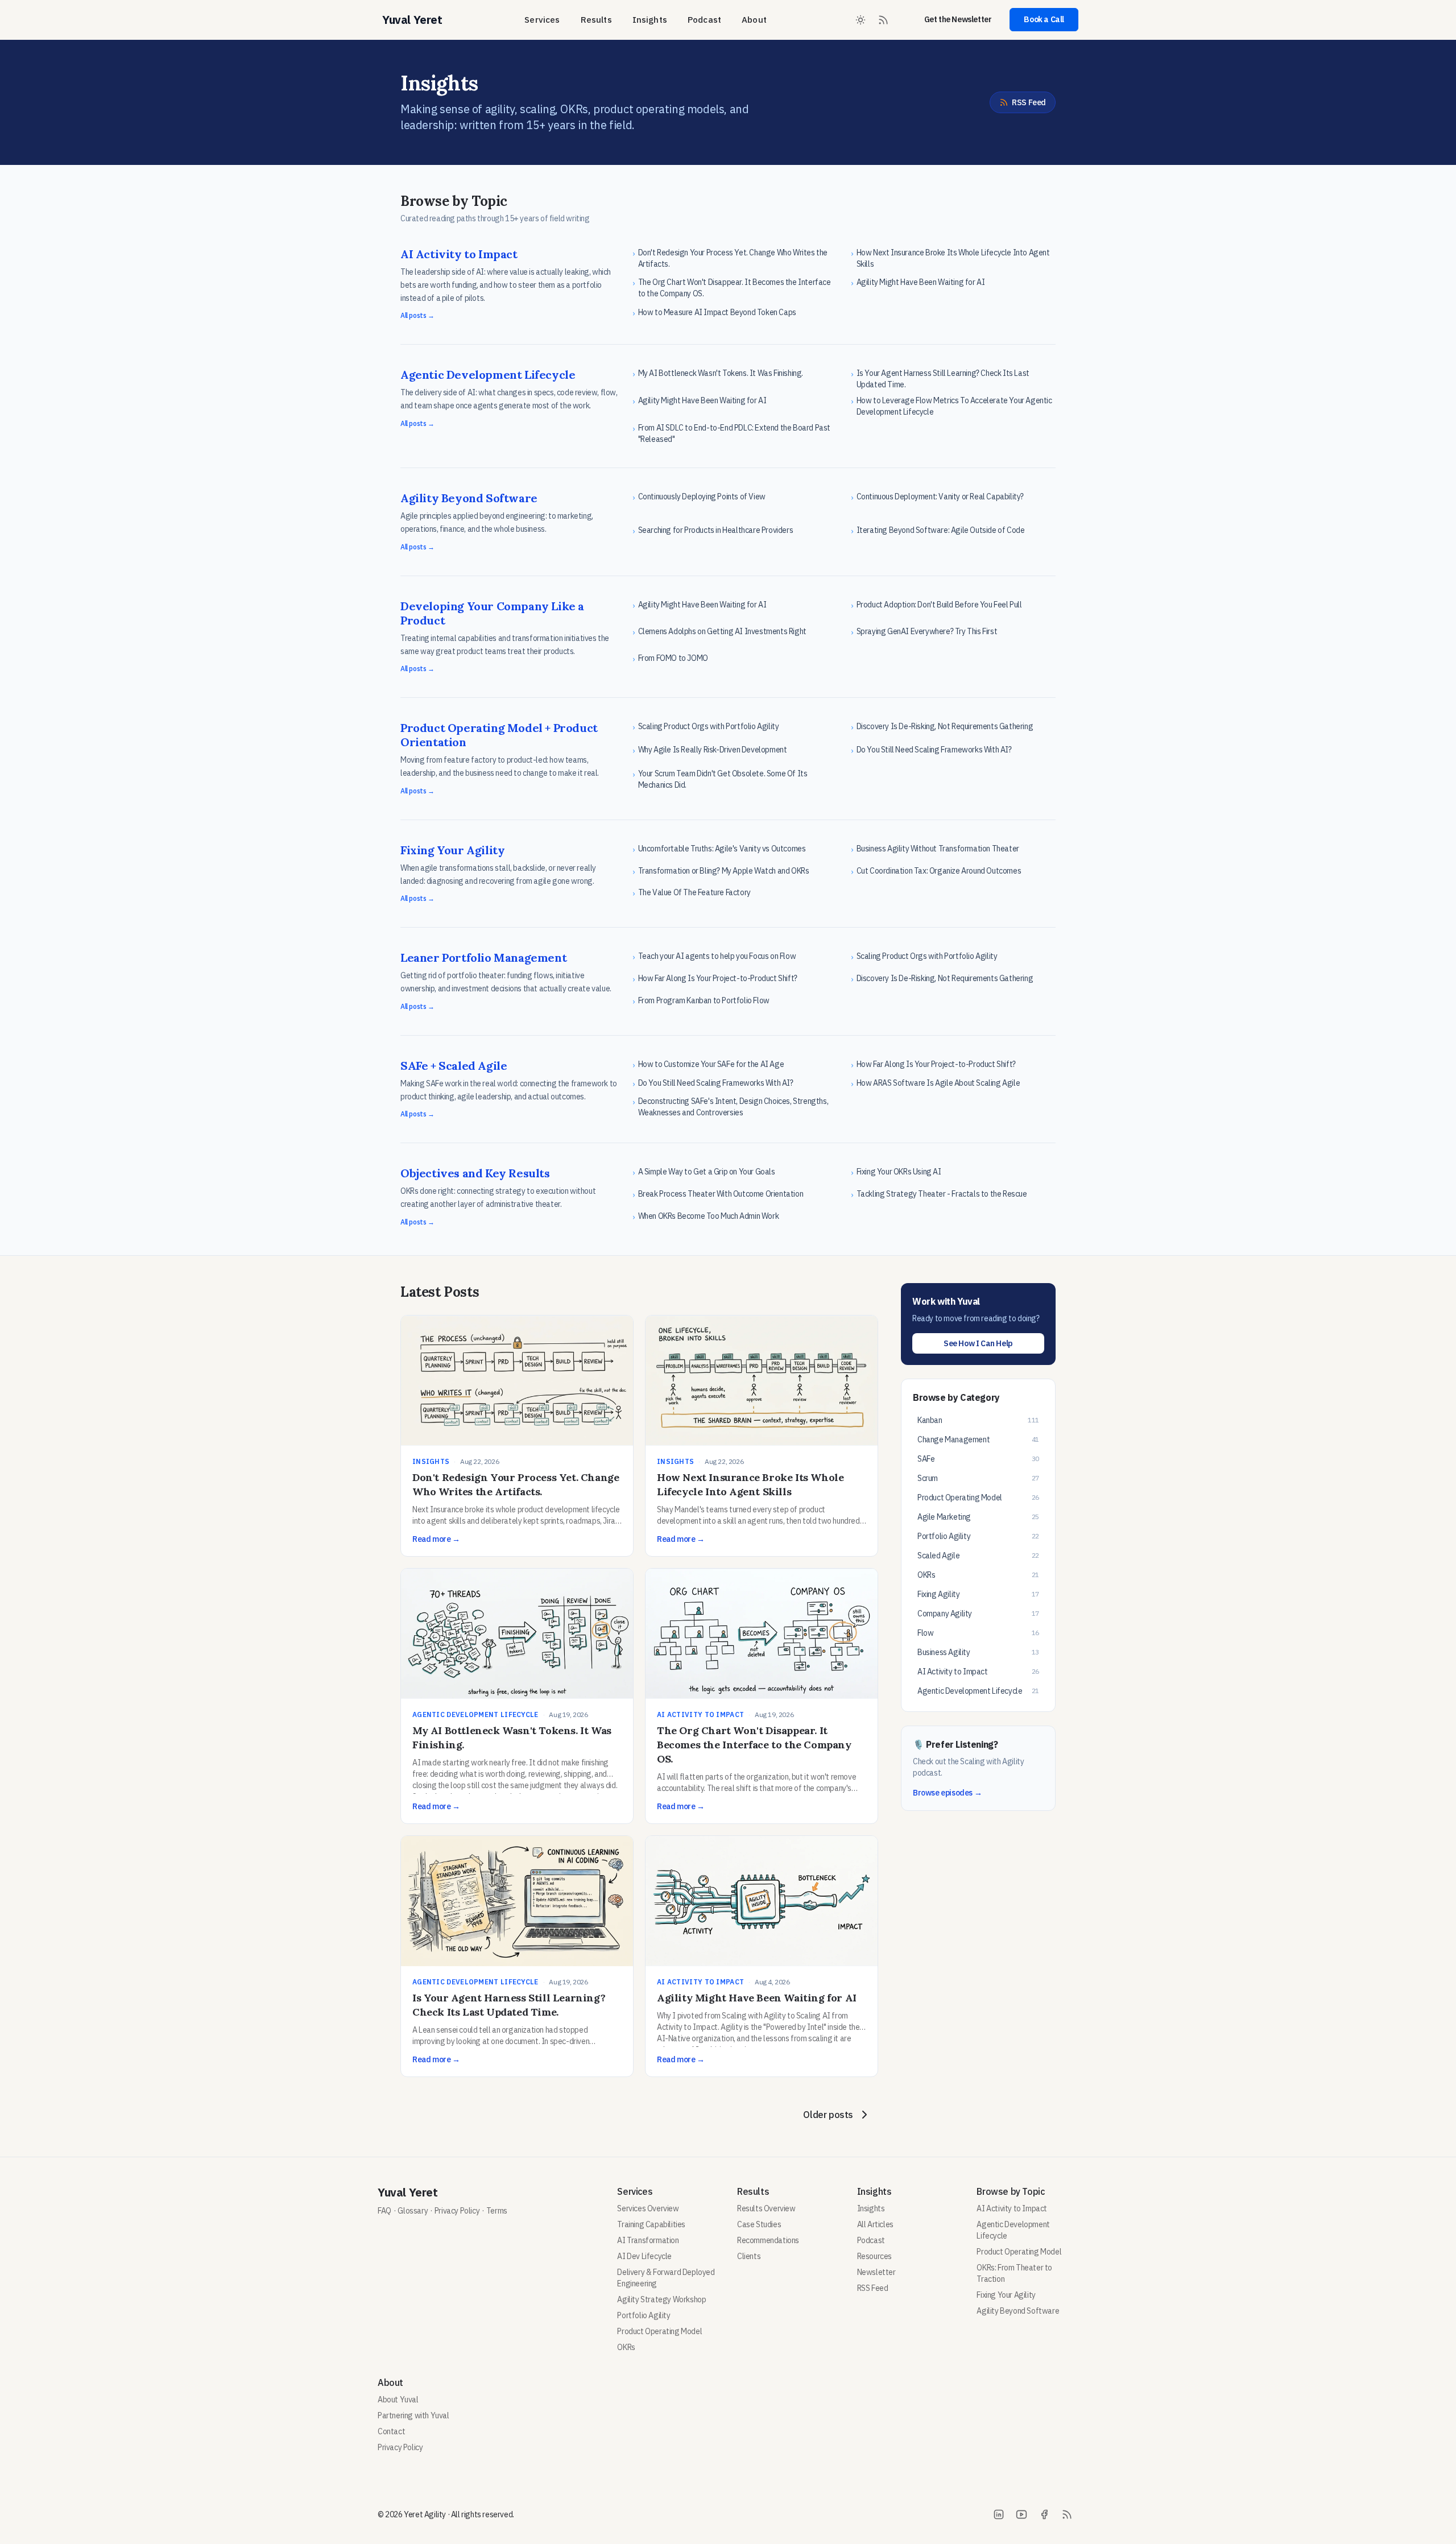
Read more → (436, 1539)
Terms (497, 2211)
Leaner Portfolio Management (483, 957)
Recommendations (768, 2240)
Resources (874, 2256)
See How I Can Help (978, 1343)
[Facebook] (1044, 2514)
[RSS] (1067, 2514)
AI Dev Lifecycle (644, 2256)
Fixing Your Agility (452, 850)
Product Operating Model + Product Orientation (499, 735)
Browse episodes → (947, 1793)
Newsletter (876, 2272)
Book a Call (1044, 19)
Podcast (704, 20)
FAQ (384, 2211)
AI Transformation (648, 2240)
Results (596, 20)
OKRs (626, 2347)
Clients (749, 2256)
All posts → (417, 315)
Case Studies (759, 2224)
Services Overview (648, 2208)
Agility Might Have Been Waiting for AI (757, 1998)
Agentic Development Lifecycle (488, 375)
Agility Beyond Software (469, 498)
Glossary (413, 2211)
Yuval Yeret (408, 2192)
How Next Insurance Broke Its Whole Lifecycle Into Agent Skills (750, 1484)
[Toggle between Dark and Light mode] (861, 20)
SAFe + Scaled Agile (454, 1066)
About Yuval (398, 2400)
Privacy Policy (457, 2211)
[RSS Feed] (883, 20)
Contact (391, 2431)
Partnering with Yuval (413, 2415)
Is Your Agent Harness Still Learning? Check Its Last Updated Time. (509, 2005)
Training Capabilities (651, 2224)
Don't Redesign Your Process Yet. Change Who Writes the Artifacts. (516, 1484)
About (754, 20)
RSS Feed (1029, 102)
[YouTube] (1021, 2514)
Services (542, 20)
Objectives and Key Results (475, 1173)
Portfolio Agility (644, 2315)
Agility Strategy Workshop (661, 2299)
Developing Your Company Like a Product (492, 613)
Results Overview (766, 2208)
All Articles (875, 2224)
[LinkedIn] (999, 2514)
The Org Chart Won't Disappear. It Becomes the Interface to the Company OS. (754, 1745)
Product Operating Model (659, 2331)
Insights (650, 20)
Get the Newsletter (958, 19)
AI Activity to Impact (459, 254)
